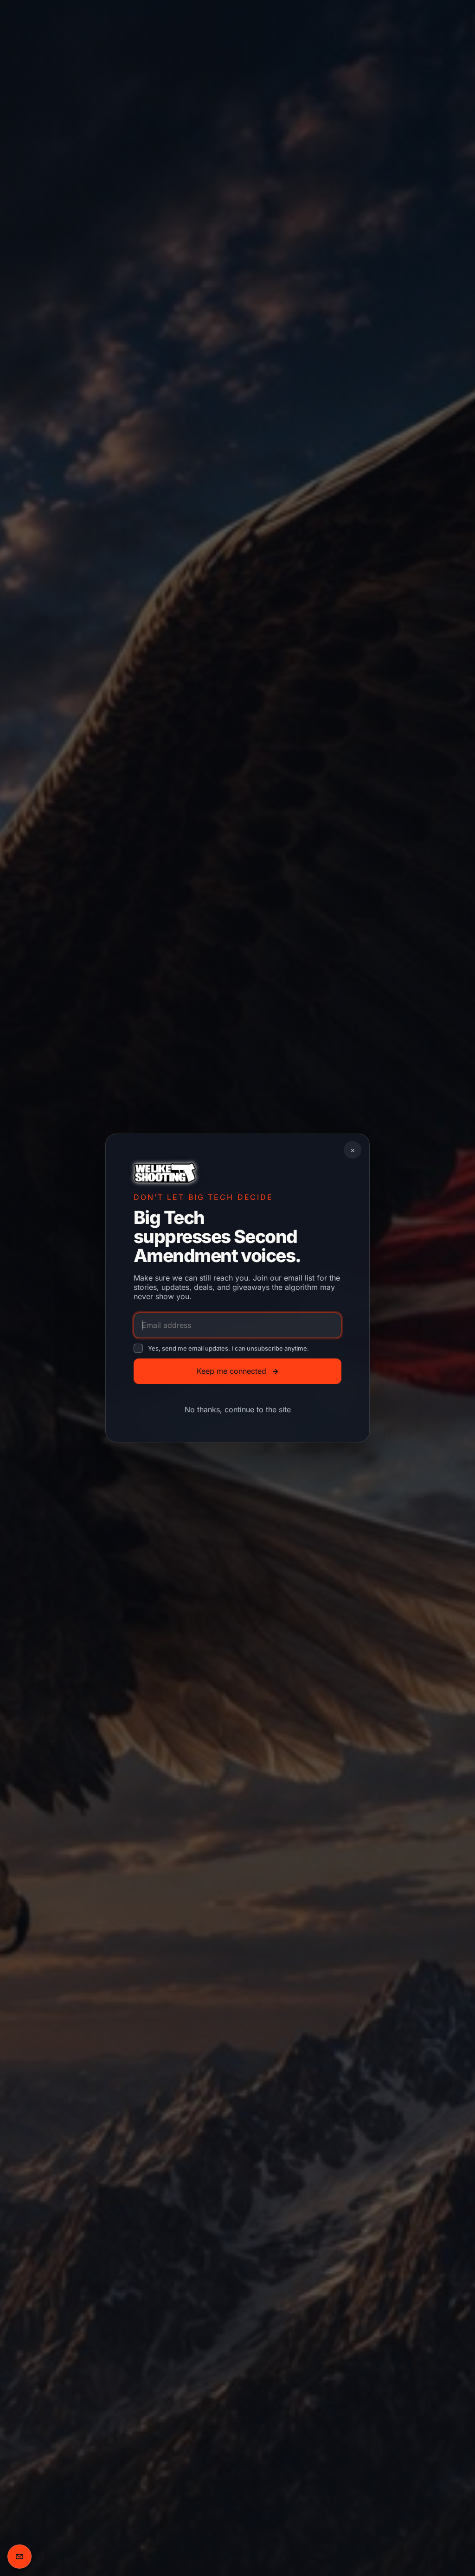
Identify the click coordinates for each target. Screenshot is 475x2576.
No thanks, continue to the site (238, 1409)
